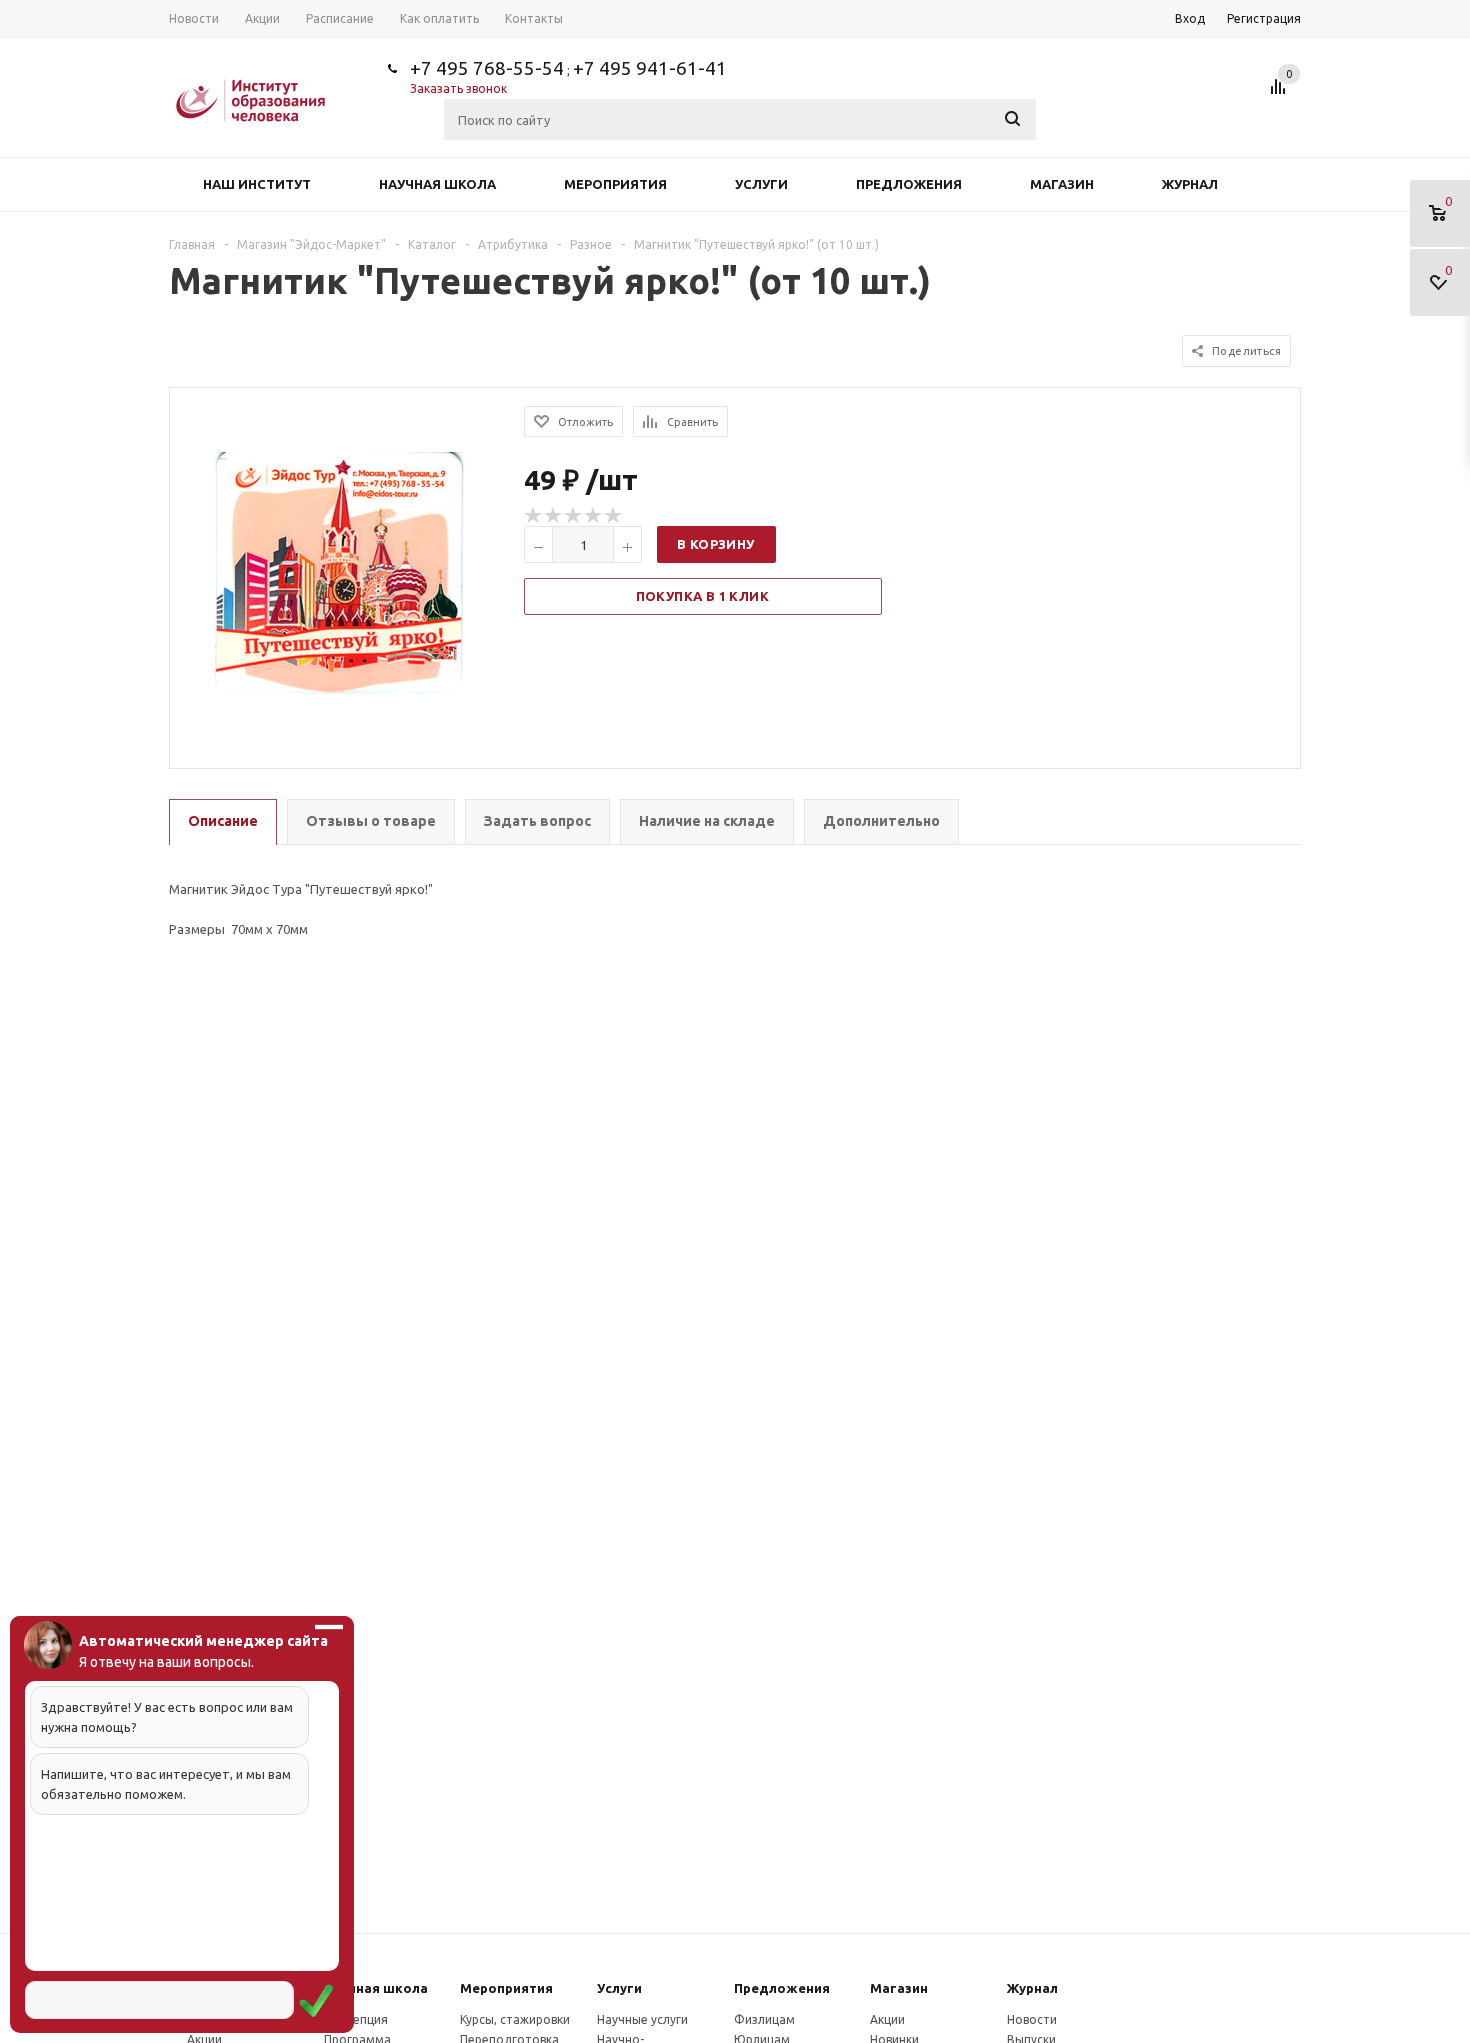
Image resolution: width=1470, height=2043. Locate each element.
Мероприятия (615, 184)
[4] (594, 516)
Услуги (761, 184)
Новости (1032, 2019)
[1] (534, 516)
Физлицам (764, 2019)
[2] (554, 516)
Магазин (1062, 184)
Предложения (909, 184)
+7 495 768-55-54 (487, 68)
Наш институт (257, 184)
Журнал (1190, 184)
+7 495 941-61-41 (650, 68)
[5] (614, 516)
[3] (574, 516)
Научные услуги (642, 2019)
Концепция (356, 2019)
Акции (887, 2019)
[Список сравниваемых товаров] (1281, 94)
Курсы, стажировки (515, 2019)
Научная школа (437, 184)
